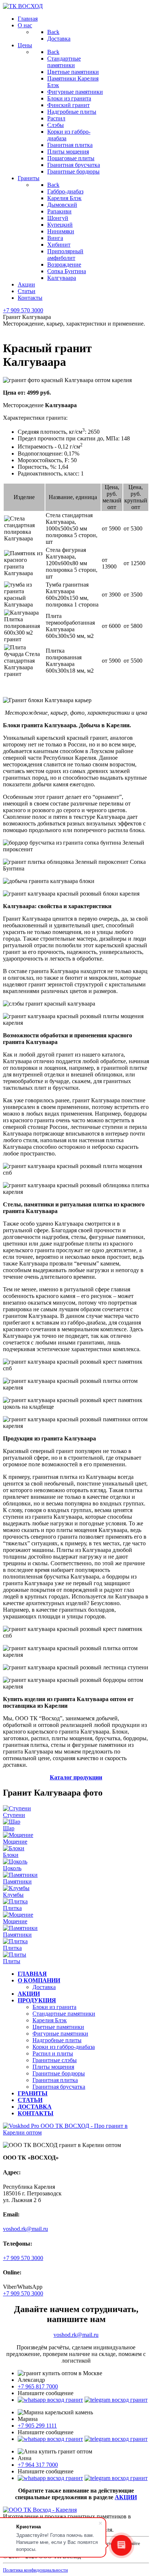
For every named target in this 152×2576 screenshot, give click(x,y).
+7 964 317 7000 (38, 2465)
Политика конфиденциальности (35, 2570)
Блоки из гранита (54, 2007)
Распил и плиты (53, 2053)
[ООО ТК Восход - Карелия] (40, 2510)
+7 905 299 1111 (37, 2426)
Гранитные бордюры (59, 2073)
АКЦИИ (126, 2497)
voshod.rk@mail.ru (25, 2229)
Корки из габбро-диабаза (64, 2047)
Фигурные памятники (60, 2034)
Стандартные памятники (64, 2014)
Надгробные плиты (57, 2040)
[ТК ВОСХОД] (23, 6)
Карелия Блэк (50, 2020)
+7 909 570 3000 (23, 310)
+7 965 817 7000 (38, 2386)
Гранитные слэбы (55, 2060)
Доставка (44, 1987)
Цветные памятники (58, 2027)
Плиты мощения (53, 2067)
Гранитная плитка (55, 2080)
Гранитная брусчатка (59, 2087)
